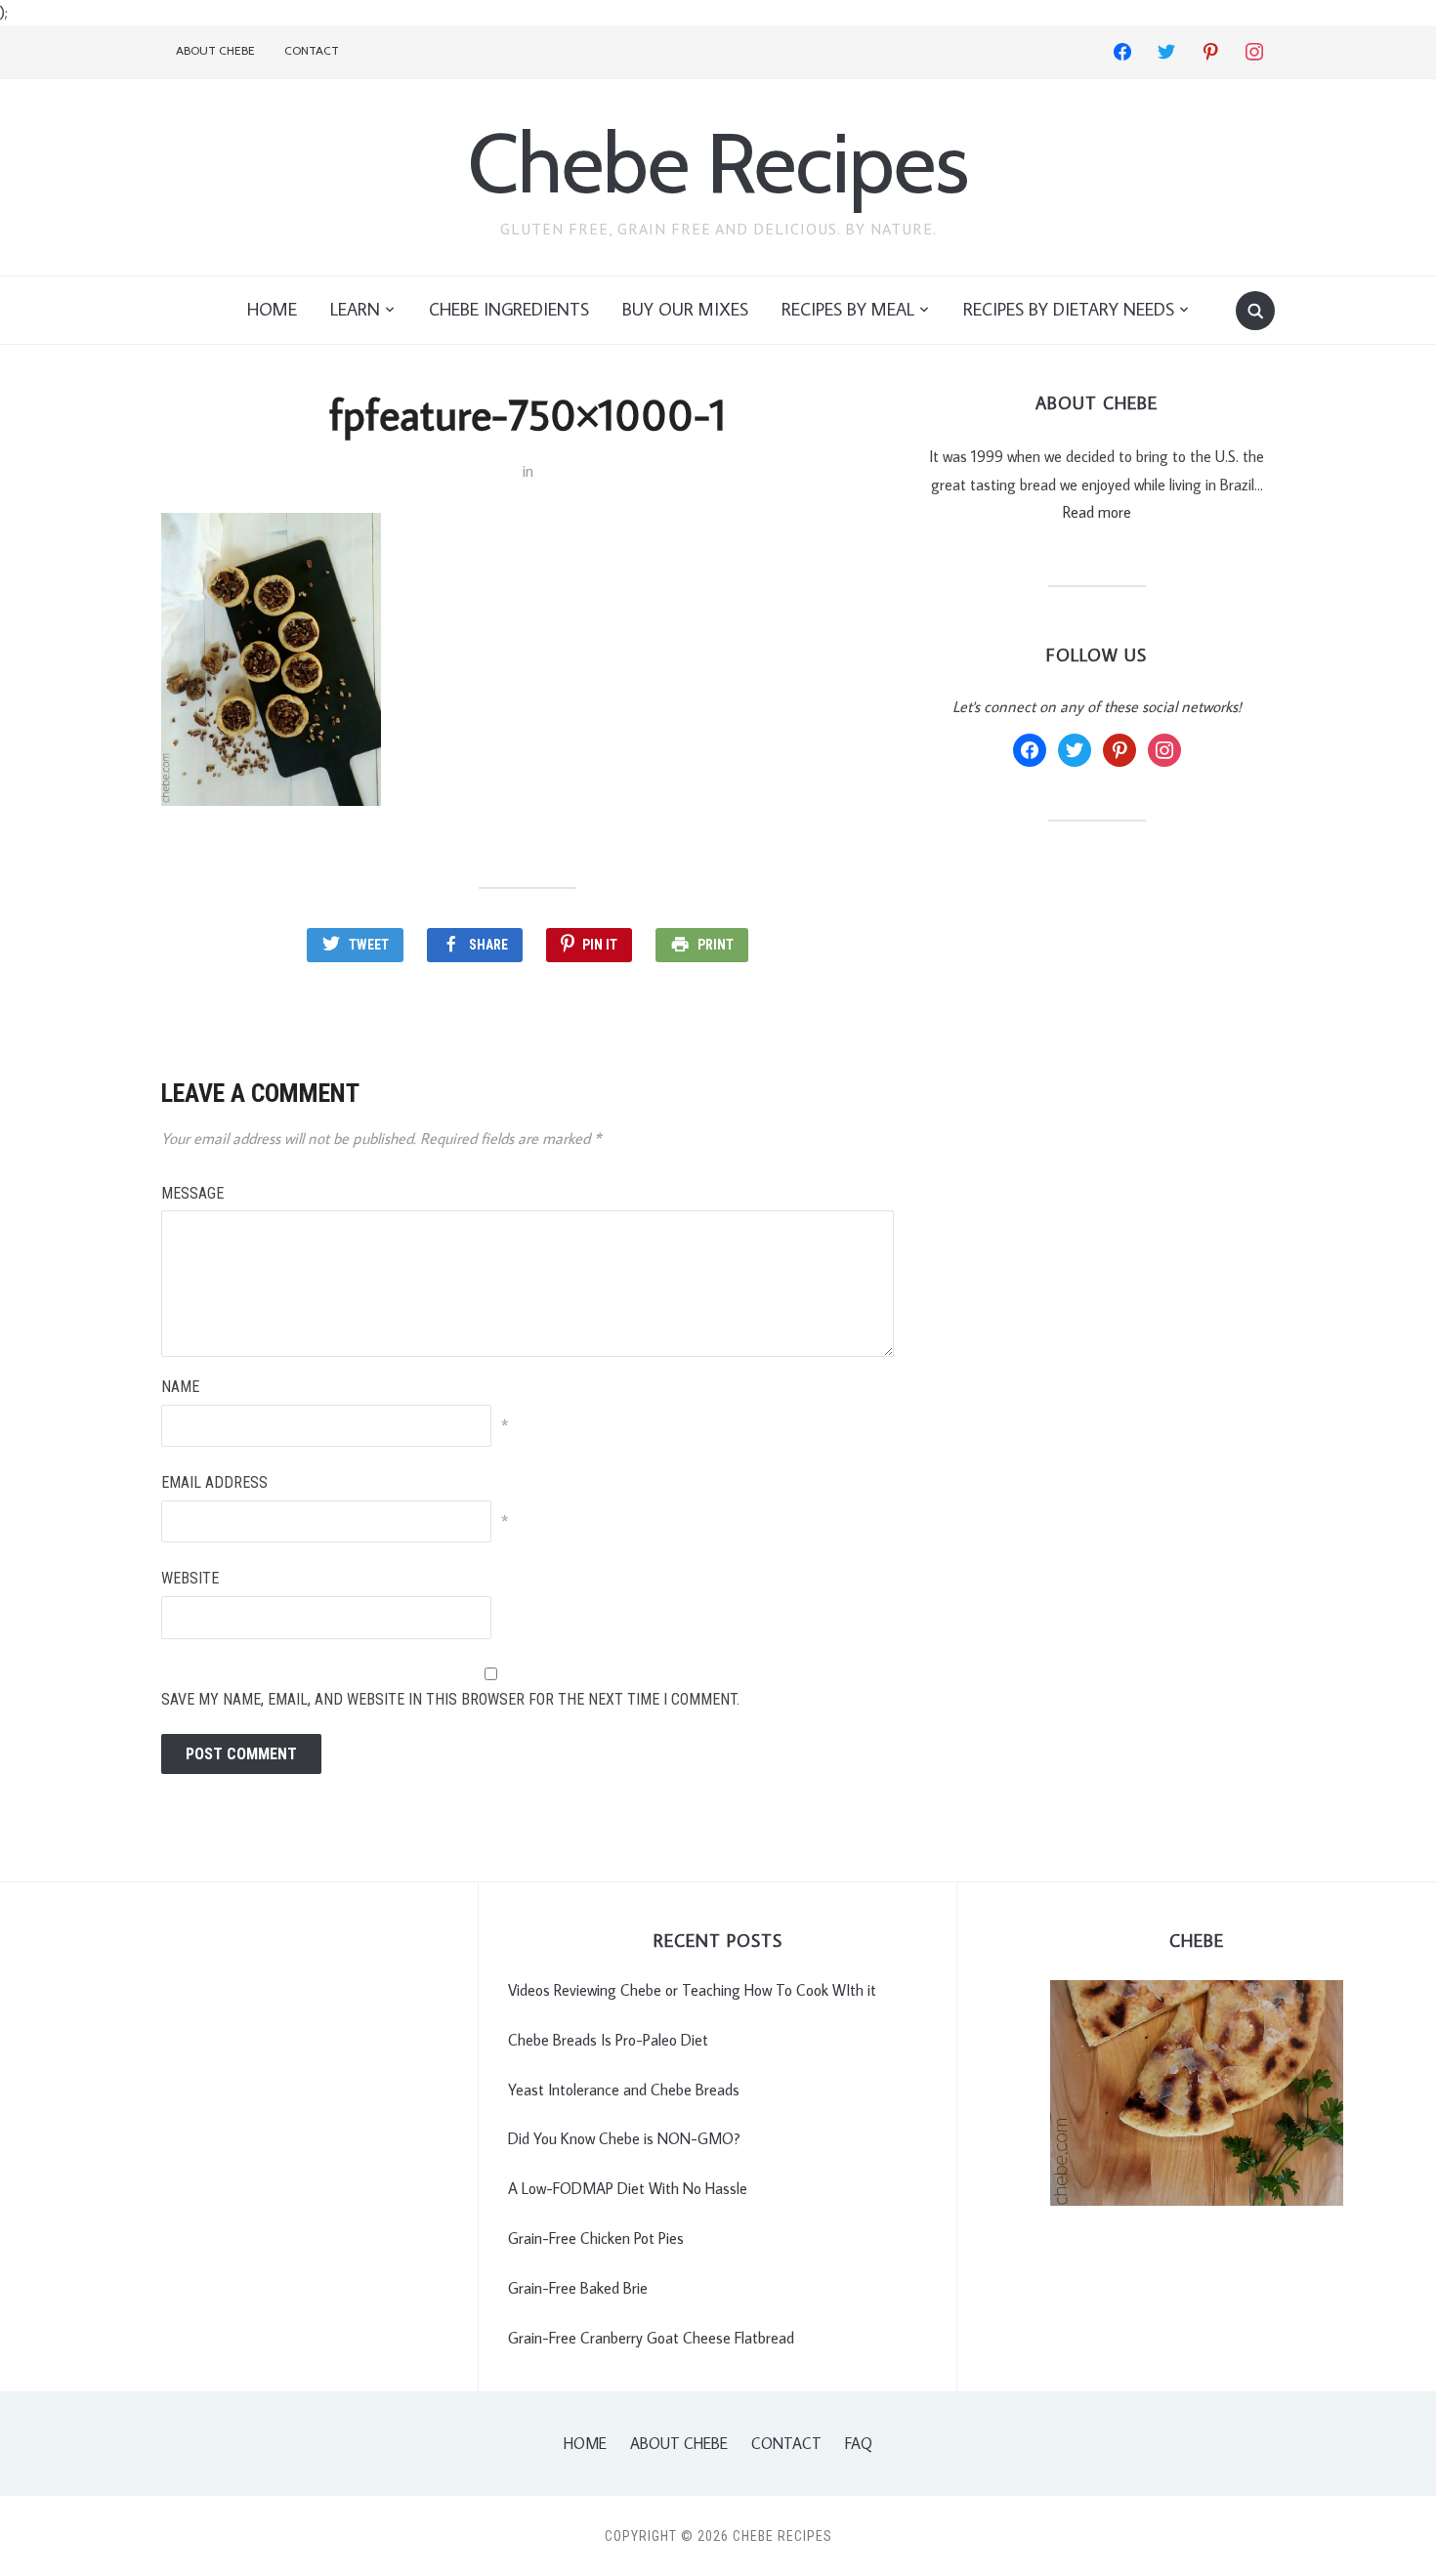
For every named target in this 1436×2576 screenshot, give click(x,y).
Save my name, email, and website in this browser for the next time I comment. (450, 1699)
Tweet (369, 945)
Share (488, 945)
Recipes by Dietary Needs (1069, 309)
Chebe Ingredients (509, 309)
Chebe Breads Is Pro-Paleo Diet (608, 2040)
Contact (312, 50)
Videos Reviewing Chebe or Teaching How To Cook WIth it (692, 1990)
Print (716, 945)
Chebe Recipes (718, 163)
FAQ (859, 2443)
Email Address (214, 1482)
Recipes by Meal (848, 309)
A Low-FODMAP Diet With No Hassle (628, 2188)
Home (272, 309)
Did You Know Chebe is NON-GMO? (624, 2138)
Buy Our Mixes (685, 309)
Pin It (600, 945)
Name (180, 1387)
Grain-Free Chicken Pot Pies (596, 2238)
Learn (355, 309)
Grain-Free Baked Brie (578, 2288)
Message (192, 1193)
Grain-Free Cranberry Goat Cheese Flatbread (651, 2338)
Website (190, 1578)
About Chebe (215, 50)
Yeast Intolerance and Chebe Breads (624, 2090)
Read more (1097, 512)
